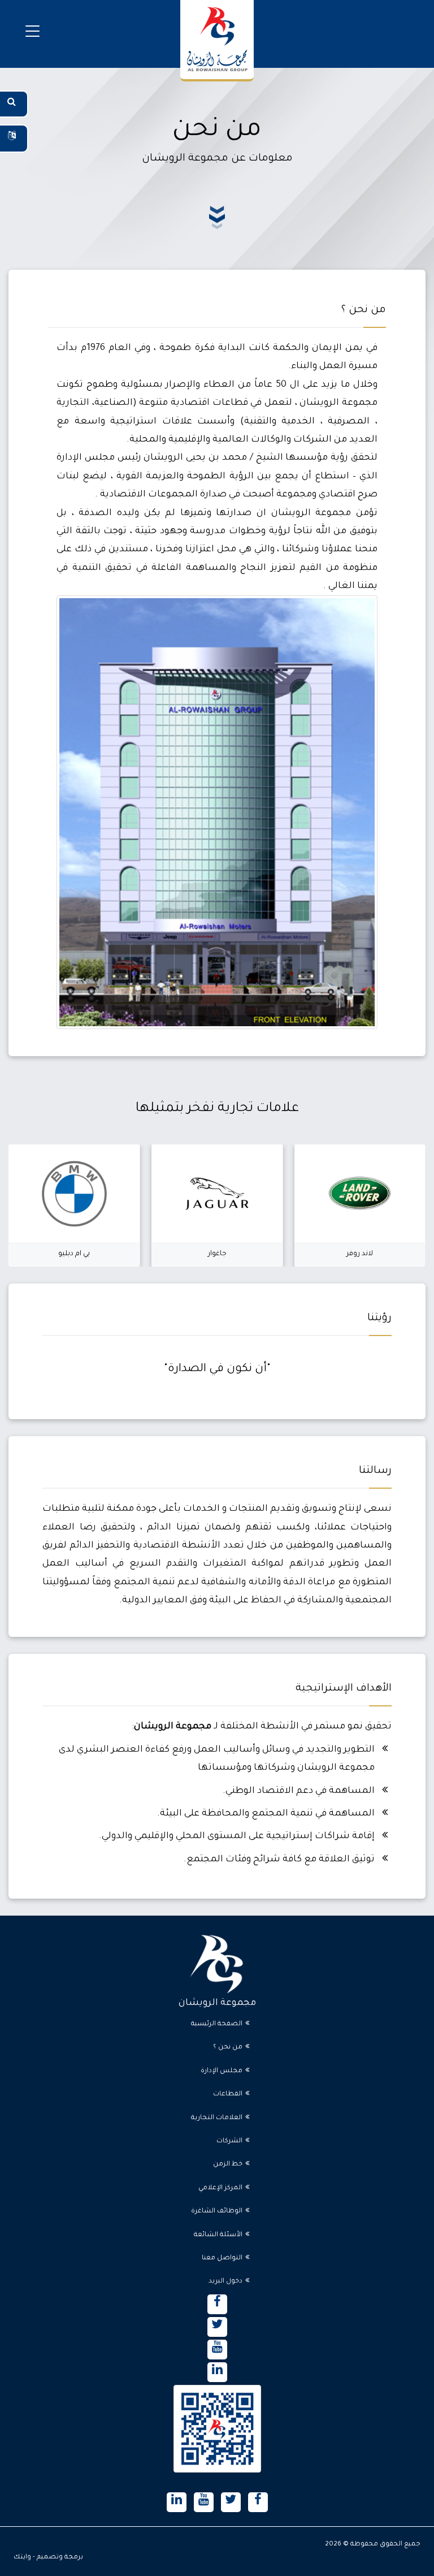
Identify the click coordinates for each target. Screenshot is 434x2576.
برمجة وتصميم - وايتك (48, 2558)
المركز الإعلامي (220, 2188)
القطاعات (228, 2095)
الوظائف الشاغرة (217, 2212)
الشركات (229, 2141)
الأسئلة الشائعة (218, 2235)
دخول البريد (225, 2282)
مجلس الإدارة (222, 2071)
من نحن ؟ (228, 2048)
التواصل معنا (222, 2259)
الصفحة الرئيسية (217, 2024)
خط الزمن (228, 2165)
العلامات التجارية (217, 2118)
